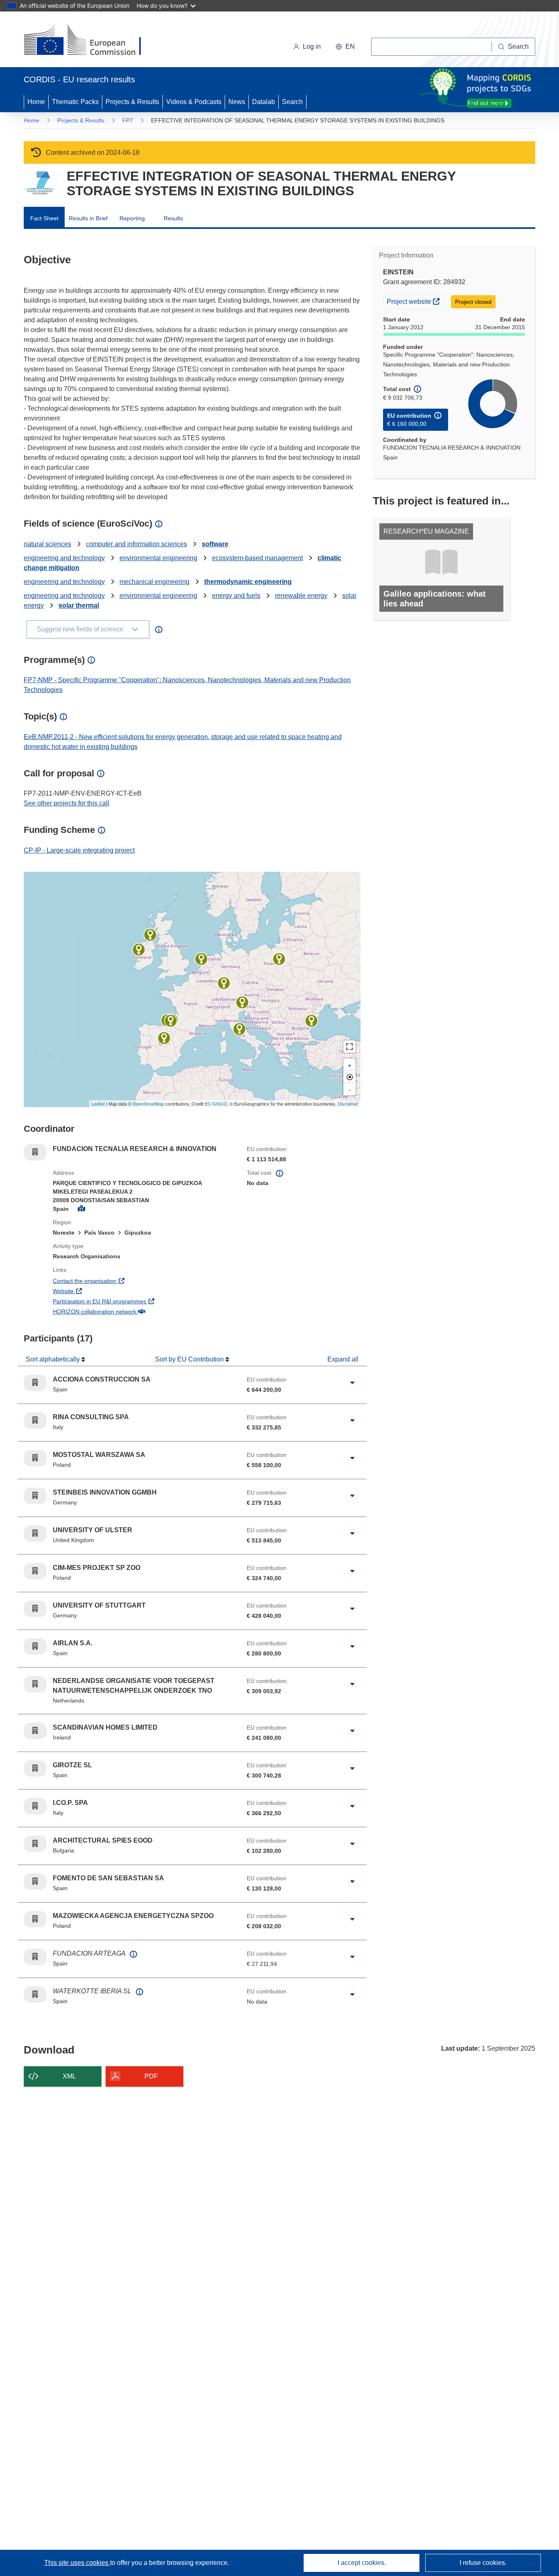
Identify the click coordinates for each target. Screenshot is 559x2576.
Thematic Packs (75, 102)
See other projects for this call (66, 803)
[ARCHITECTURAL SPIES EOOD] (311, 1021)
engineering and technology (64, 558)
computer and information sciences (136, 544)
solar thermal (79, 605)
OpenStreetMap (148, 1104)
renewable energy (301, 596)
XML (69, 2076)
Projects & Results (132, 102)
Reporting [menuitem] (132, 218)
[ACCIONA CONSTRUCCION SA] (164, 1038)
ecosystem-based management (257, 558)
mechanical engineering (154, 582)
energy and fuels (236, 596)
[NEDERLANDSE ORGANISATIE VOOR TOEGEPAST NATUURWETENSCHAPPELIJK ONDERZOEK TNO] (201, 959)
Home (36, 102)
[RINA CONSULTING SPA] (239, 1029)
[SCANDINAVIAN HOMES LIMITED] (139, 950)
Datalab (264, 102)
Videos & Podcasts (194, 102)
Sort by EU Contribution (190, 1359)
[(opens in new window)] (90, 41)
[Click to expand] (352, 1383)
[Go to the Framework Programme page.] (39, 183)
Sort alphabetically (54, 1359)
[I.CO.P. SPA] (242, 1002)
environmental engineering (158, 558)
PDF (151, 2076)
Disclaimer (348, 1104)
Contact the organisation (115, 1281)
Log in (312, 46)
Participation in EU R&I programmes (130, 1301)
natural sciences (47, 544)
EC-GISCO (216, 1104)
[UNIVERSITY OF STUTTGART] (224, 983)
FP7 (128, 120)
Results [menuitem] (173, 218)
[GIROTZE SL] (171, 1021)
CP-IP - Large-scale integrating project (79, 850)
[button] (345, 47)
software (215, 544)
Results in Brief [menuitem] (88, 218)
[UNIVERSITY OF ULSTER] (150, 935)
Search (292, 102)
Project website (415, 301)
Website (94, 1291)
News (237, 102)
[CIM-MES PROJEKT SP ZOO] (279, 959)
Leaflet (98, 1104)
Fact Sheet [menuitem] (44, 218)
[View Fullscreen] (349, 1047)
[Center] (349, 1077)
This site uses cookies (77, 2563)
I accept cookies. (362, 2563)
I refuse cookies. (483, 2563)
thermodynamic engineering (248, 582)
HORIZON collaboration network (125, 1311)
